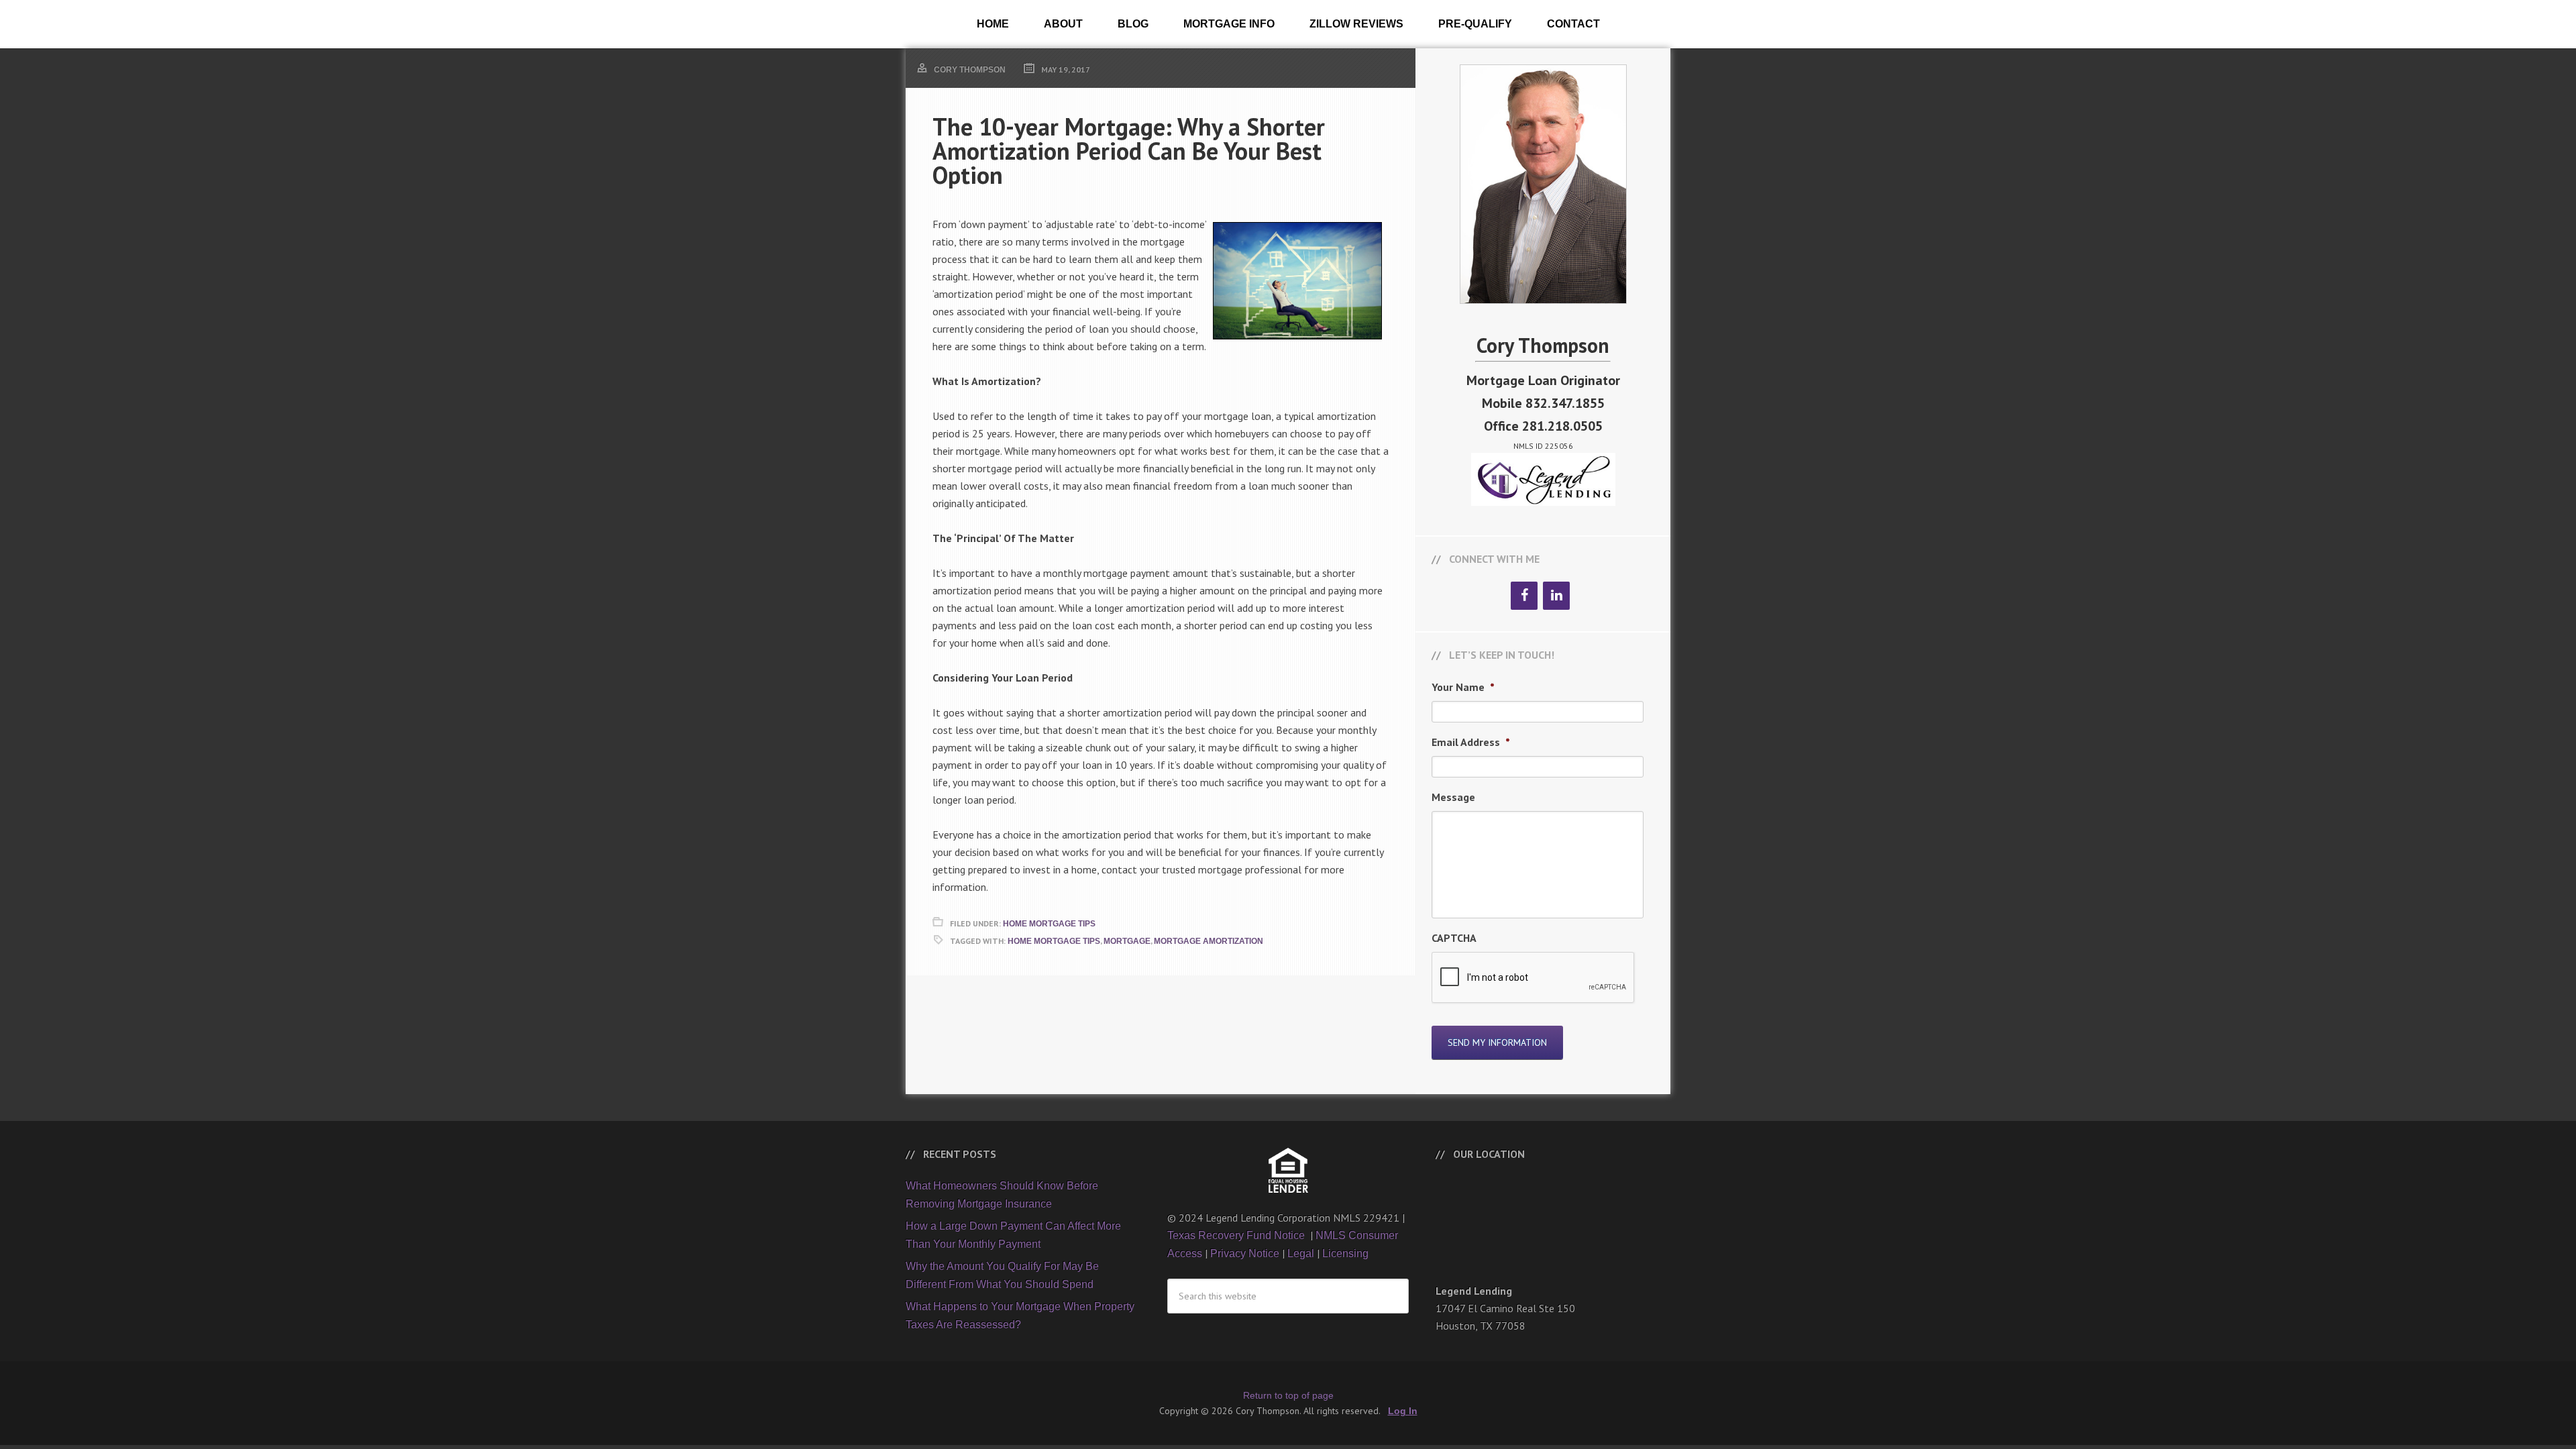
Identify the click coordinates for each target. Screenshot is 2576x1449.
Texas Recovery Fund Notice (1237, 1235)
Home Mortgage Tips (1049, 924)
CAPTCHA (1454, 938)
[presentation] (1534, 978)
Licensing (1345, 1253)
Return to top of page (1288, 1395)
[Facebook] (1524, 596)
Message (1453, 797)
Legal (1301, 1253)
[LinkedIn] (1556, 596)
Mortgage (1127, 941)
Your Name (1463, 687)
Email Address (1471, 742)
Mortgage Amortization (1209, 941)
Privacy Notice (1245, 1253)
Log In (1403, 1411)
